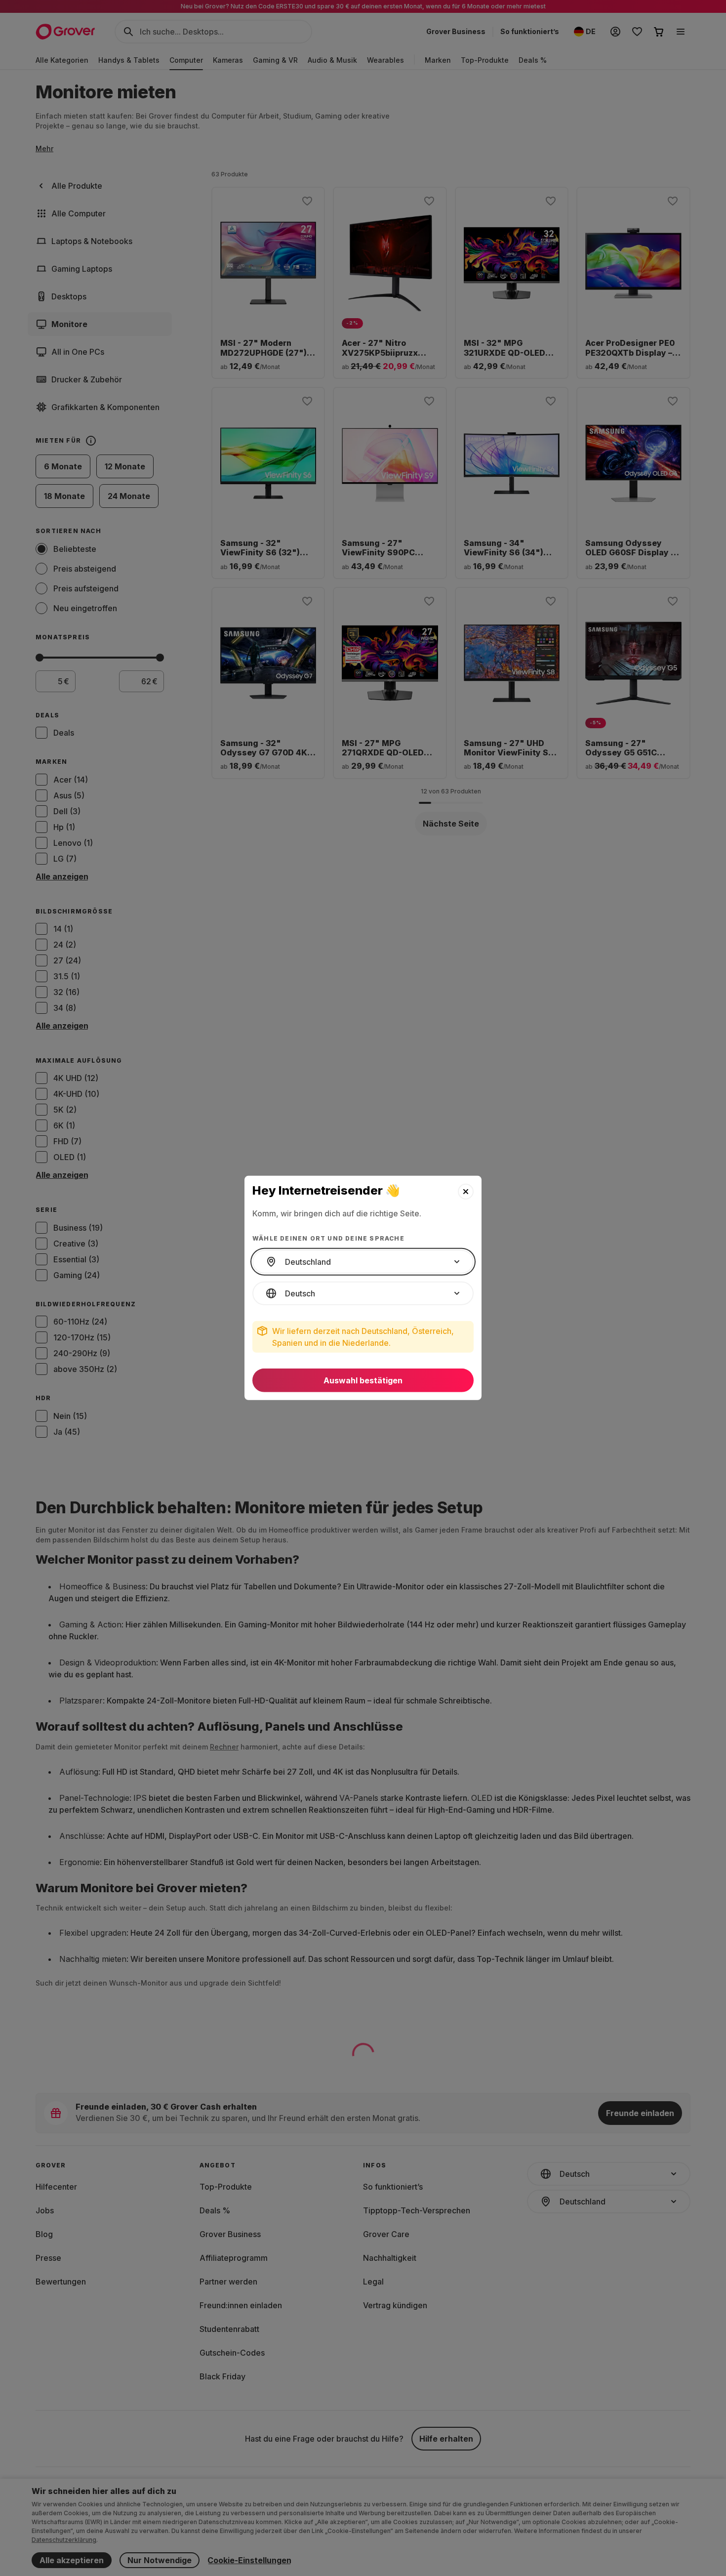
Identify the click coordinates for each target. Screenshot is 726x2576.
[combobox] (363, 1262)
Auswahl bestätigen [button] (363, 1380)
